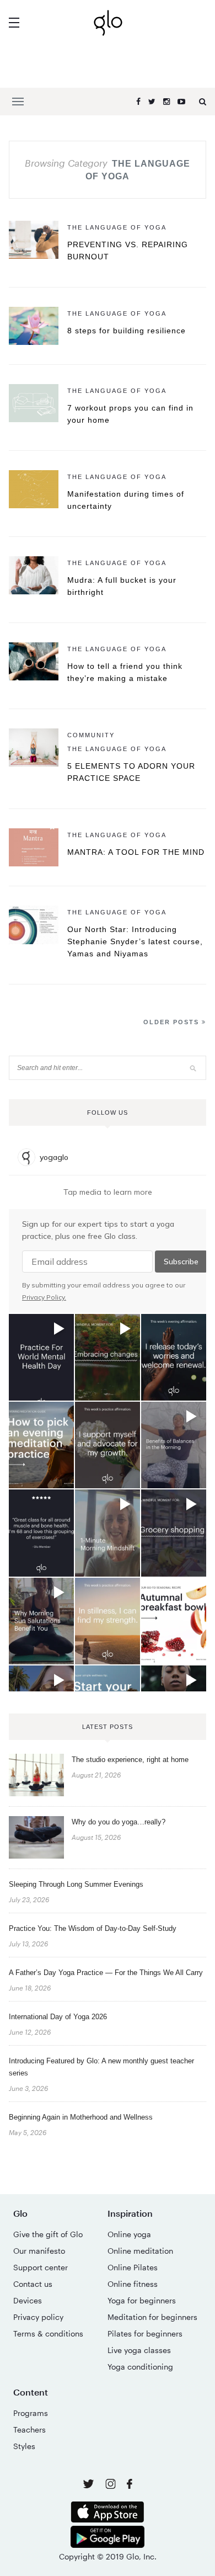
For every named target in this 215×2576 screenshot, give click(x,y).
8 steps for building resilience (127, 331)
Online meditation (140, 2251)
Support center (41, 2267)
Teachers (29, 2429)
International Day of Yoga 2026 (58, 2017)
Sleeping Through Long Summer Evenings (76, 1884)
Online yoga (129, 2234)
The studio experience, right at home (130, 1760)
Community (91, 735)
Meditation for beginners (152, 2317)
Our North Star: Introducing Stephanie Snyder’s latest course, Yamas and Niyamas (135, 941)
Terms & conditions (48, 2333)
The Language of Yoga (117, 227)
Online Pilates (133, 2267)
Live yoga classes (139, 2350)
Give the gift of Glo (48, 2234)
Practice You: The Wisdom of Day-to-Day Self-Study (93, 1928)
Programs (31, 2413)
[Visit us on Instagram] (112, 2486)
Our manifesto (39, 2251)
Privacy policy (38, 2317)
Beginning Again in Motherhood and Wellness (81, 2117)
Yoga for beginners (142, 2300)
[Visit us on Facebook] (130, 2485)
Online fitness (133, 2284)
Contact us (33, 2284)
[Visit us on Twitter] (90, 2485)
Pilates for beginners (145, 2333)
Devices (28, 2300)
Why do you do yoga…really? (119, 1822)
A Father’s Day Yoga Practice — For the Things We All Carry (106, 1973)
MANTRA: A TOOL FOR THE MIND (136, 852)
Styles (24, 2446)
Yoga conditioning (140, 2367)
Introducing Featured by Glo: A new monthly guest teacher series (101, 2067)
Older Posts (173, 1022)
